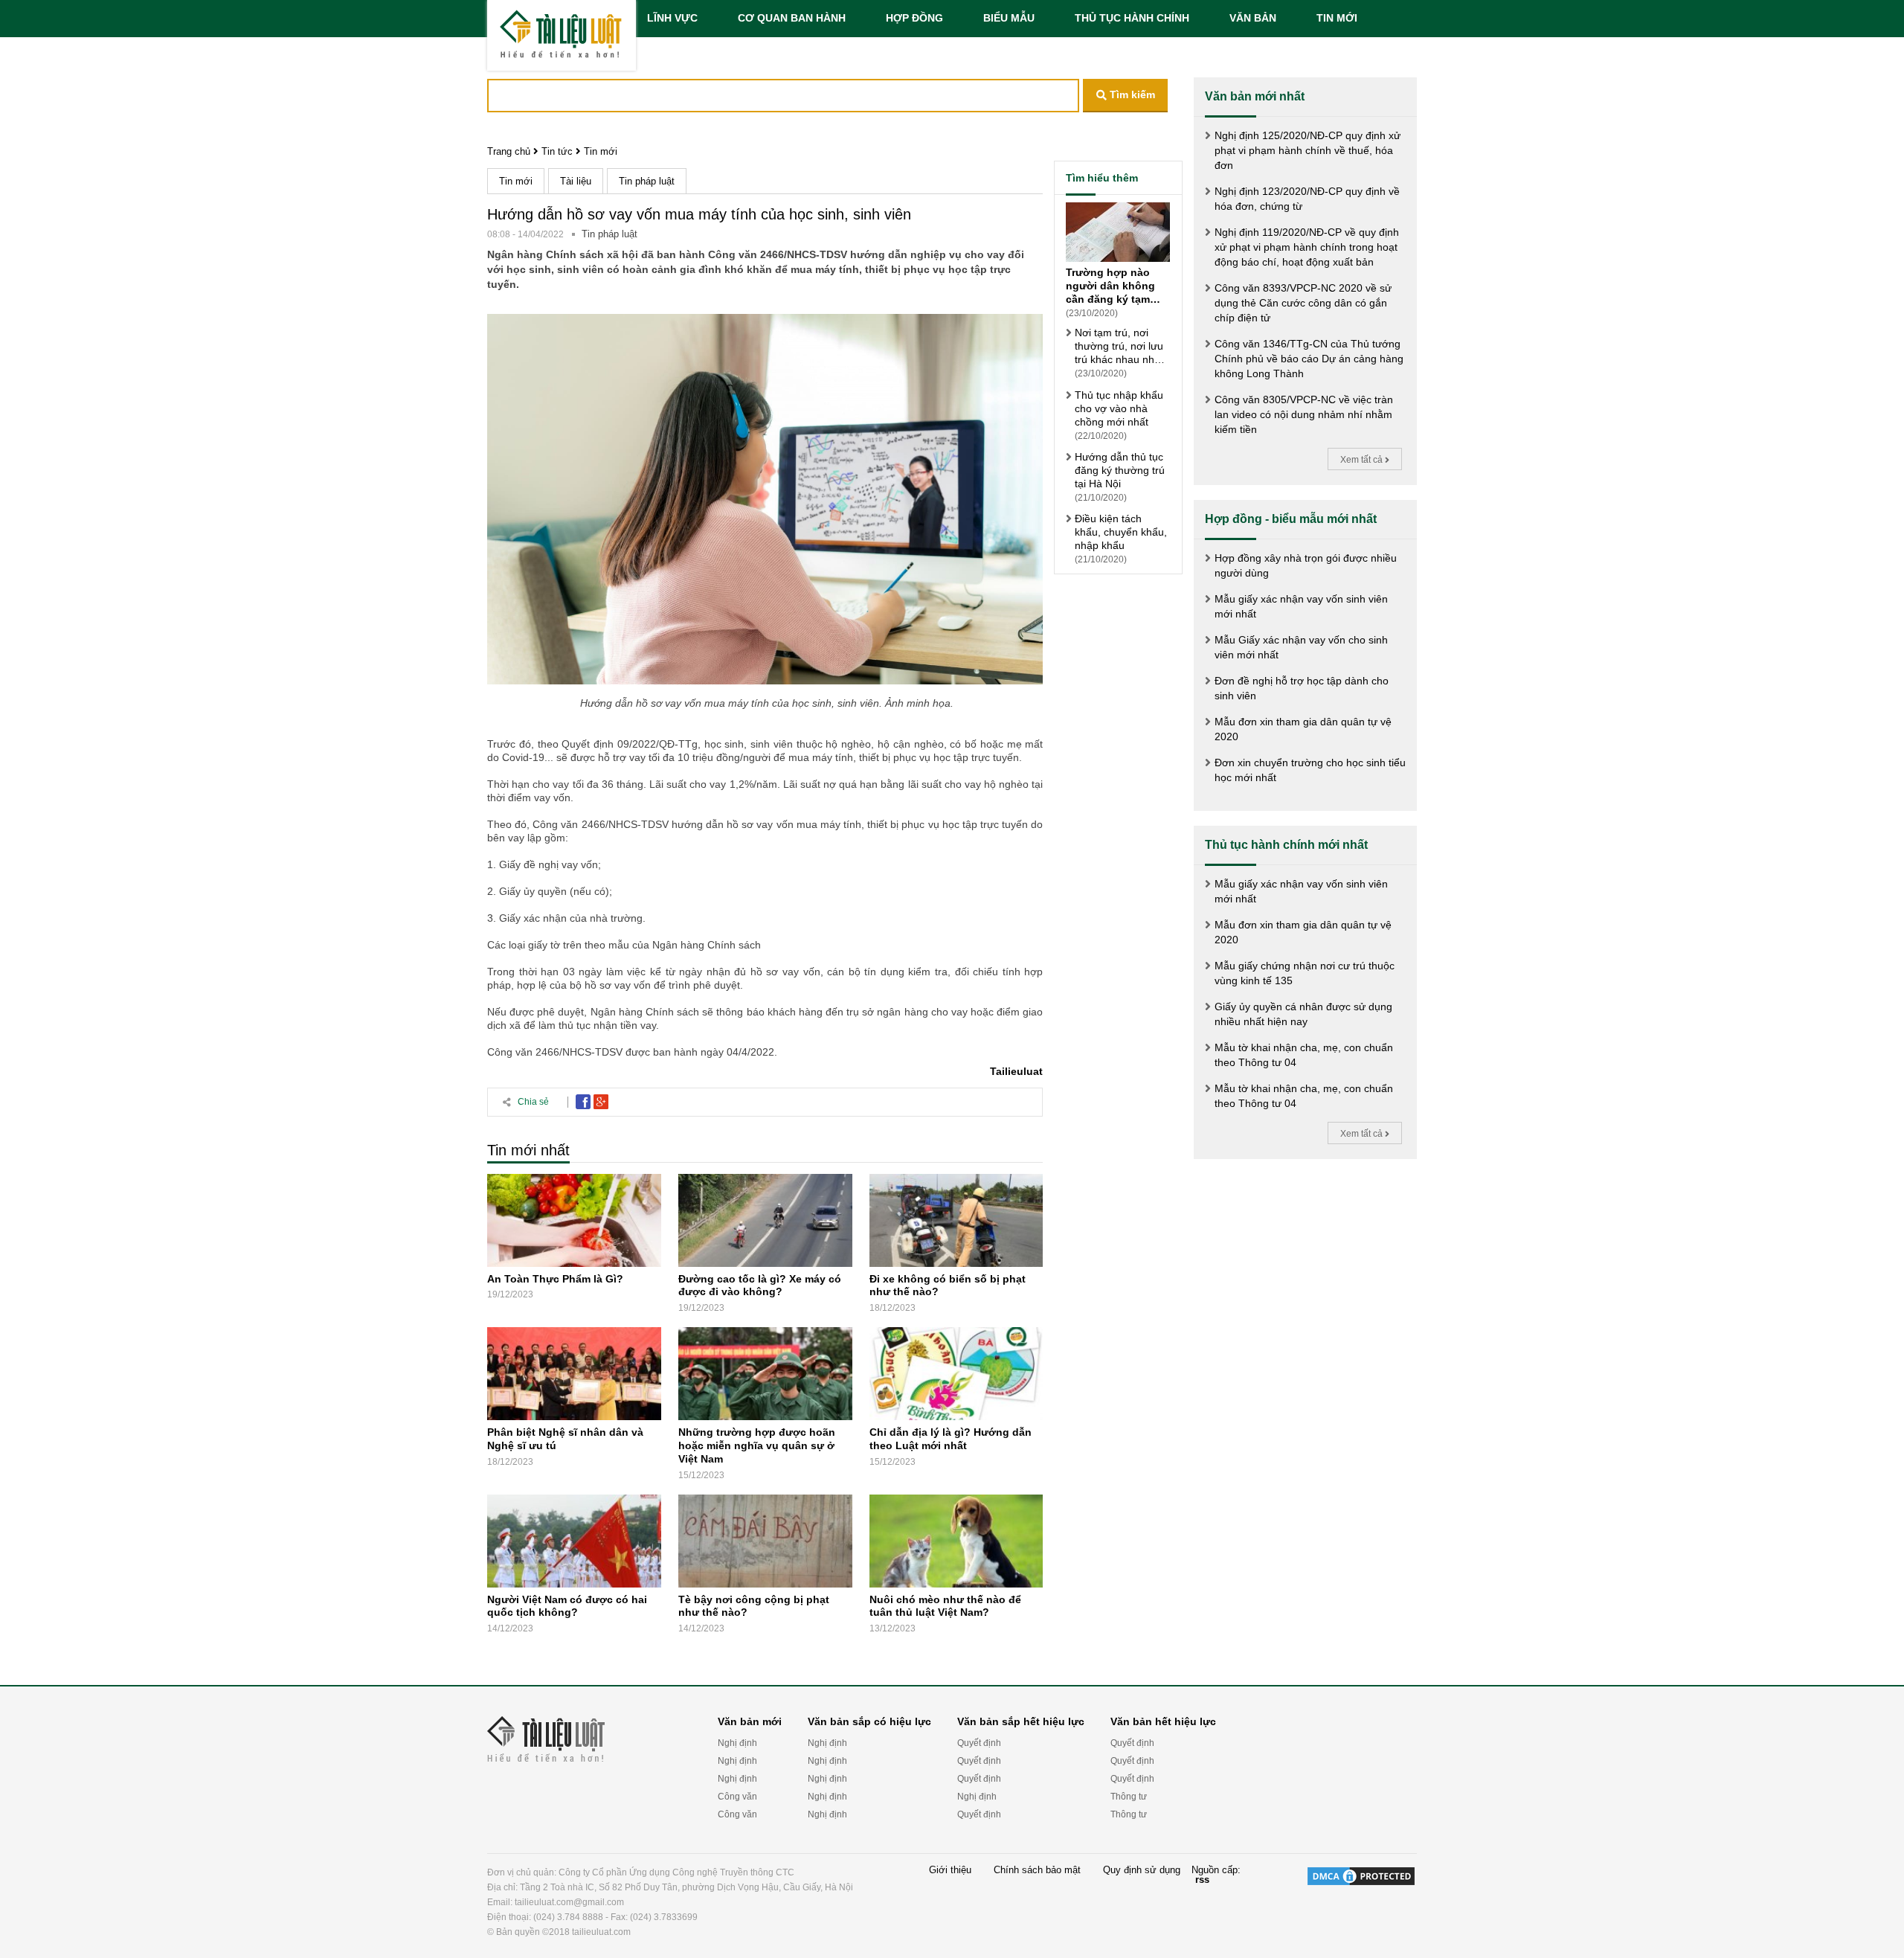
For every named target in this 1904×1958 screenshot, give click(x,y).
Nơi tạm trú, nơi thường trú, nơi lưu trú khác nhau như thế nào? (1119, 346)
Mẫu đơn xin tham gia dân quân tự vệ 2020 (1303, 729)
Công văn (737, 1797)
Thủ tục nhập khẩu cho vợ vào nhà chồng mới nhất (1119, 408)
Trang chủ (509, 151)
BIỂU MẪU (1009, 18)
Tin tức (557, 151)
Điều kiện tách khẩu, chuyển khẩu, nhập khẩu (1121, 532)
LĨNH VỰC (672, 18)
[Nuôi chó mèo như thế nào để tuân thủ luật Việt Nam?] (956, 1541)
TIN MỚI (1337, 18)
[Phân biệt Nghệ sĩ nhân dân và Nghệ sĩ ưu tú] (574, 1374)
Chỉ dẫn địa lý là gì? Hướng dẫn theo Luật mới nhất (951, 1439)
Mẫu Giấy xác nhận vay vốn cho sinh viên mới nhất (1301, 647)
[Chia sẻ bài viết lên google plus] (601, 1102)
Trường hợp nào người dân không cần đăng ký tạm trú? (1110, 286)
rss (1202, 1880)
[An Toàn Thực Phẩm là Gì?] (574, 1220)
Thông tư (1129, 1797)
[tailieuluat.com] (562, 35)
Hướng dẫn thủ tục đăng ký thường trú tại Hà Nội (1120, 470)
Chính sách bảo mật (1037, 1870)
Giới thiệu (950, 1870)
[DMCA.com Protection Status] (1361, 1902)
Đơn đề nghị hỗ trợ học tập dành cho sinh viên (1302, 688)
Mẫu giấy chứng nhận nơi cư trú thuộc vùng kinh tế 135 (1305, 973)
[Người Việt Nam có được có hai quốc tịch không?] (574, 1541)
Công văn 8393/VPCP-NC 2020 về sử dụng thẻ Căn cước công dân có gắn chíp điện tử (1303, 303)
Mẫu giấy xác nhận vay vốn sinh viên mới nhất (1301, 606)
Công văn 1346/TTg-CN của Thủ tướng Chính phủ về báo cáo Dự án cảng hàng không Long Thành (1309, 359)
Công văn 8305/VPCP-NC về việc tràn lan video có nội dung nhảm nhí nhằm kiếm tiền (1304, 414)
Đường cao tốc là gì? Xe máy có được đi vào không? (760, 1285)
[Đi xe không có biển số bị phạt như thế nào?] (956, 1220)
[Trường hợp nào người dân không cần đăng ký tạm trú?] (1118, 234)
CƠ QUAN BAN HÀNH (792, 18)
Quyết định (979, 1743)
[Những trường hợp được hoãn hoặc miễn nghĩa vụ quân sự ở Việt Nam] (765, 1374)
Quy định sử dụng (1142, 1870)
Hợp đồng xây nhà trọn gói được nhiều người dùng (1306, 565)
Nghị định (737, 1743)
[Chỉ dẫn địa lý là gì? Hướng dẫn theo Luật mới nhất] (956, 1374)
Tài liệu (576, 181)
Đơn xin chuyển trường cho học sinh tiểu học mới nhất (1310, 770)
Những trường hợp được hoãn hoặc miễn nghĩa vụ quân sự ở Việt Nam (757, 1445)
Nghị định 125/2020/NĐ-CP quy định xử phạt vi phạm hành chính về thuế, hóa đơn (1308, 150)
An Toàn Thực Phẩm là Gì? (555, 1278)
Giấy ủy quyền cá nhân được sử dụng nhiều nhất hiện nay (1303, 1014)
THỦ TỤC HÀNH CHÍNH (1132, 18)
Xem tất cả (1363, 460)
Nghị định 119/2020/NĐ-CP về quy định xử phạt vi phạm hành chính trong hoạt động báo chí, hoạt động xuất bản (1307, 247)
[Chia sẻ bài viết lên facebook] (583, 1102)
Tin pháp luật (647, 181)
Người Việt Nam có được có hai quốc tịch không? (567, 1605)
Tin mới (601, 151)
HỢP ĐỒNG (914, 18)
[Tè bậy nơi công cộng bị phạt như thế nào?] (765, 1541)
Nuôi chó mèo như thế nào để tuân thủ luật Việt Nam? (945, 1605)
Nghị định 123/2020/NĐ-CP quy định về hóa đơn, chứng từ (1307, 199)
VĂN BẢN (1253, 18)
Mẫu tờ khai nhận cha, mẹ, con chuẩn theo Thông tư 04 (1304, 1055)
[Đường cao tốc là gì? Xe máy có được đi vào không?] (765, 1220)
